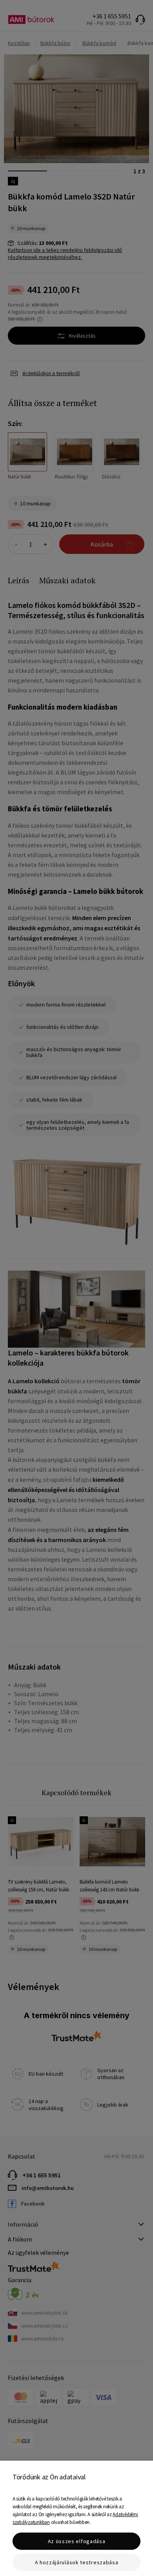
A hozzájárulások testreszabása (77, 2562)
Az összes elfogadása (77, 2541)
